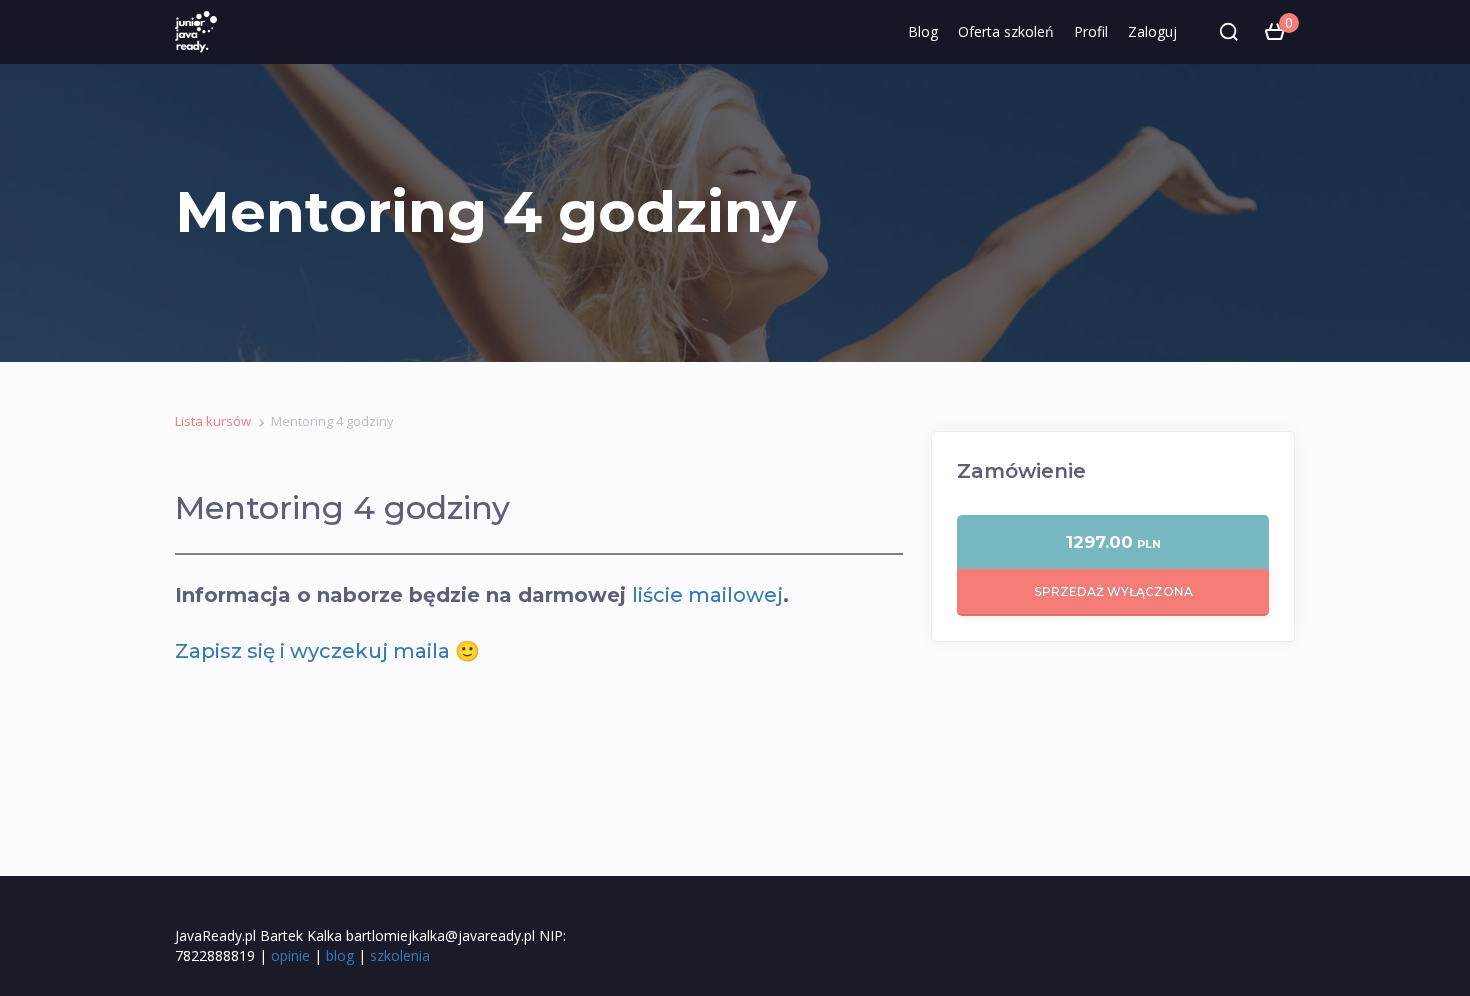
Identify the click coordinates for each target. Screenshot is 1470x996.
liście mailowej (707, 595)
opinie (290, 955)
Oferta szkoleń (1006, 31)
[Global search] (1229, 32)
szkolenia (400, 955)
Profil (1091, 31)
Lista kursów (213, 421)
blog (340, 955)
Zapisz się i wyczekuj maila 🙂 (327, 651)
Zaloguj (1152, 31)
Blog (923, 31)
